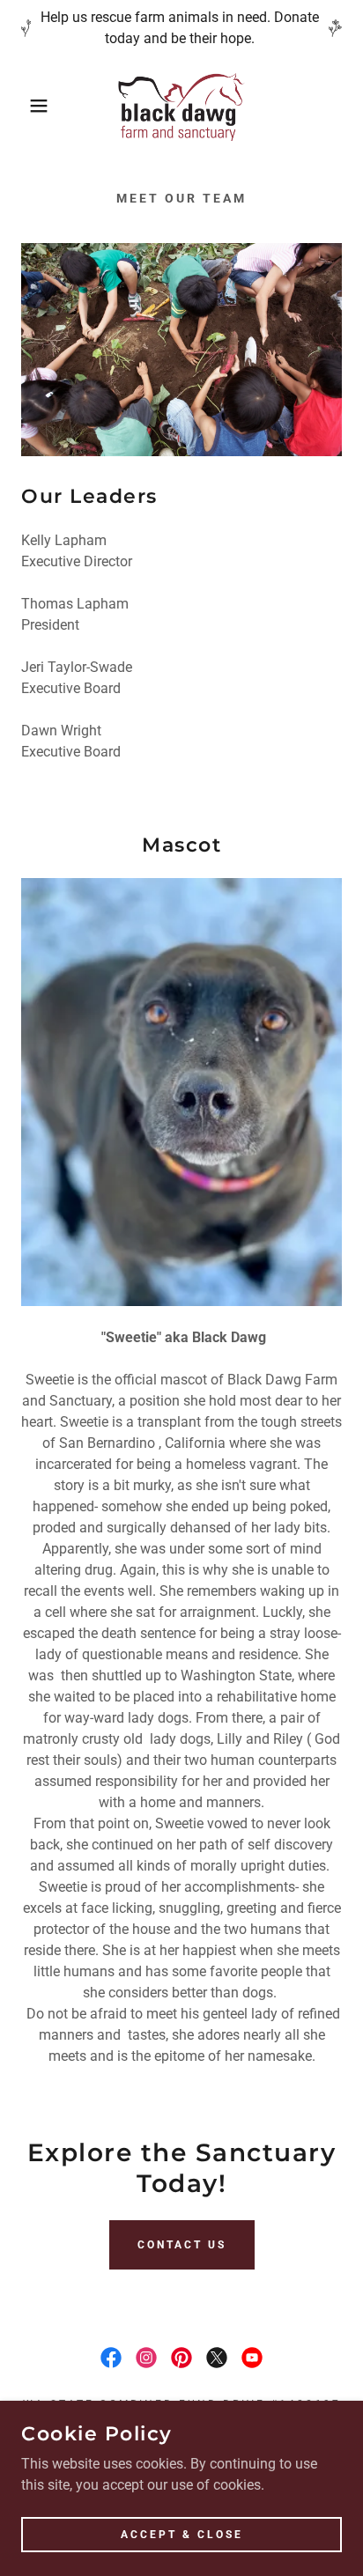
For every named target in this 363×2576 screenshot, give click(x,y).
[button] (28, 106)
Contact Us (182, 2245)
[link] (181, 106)
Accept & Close (182, 2534)
